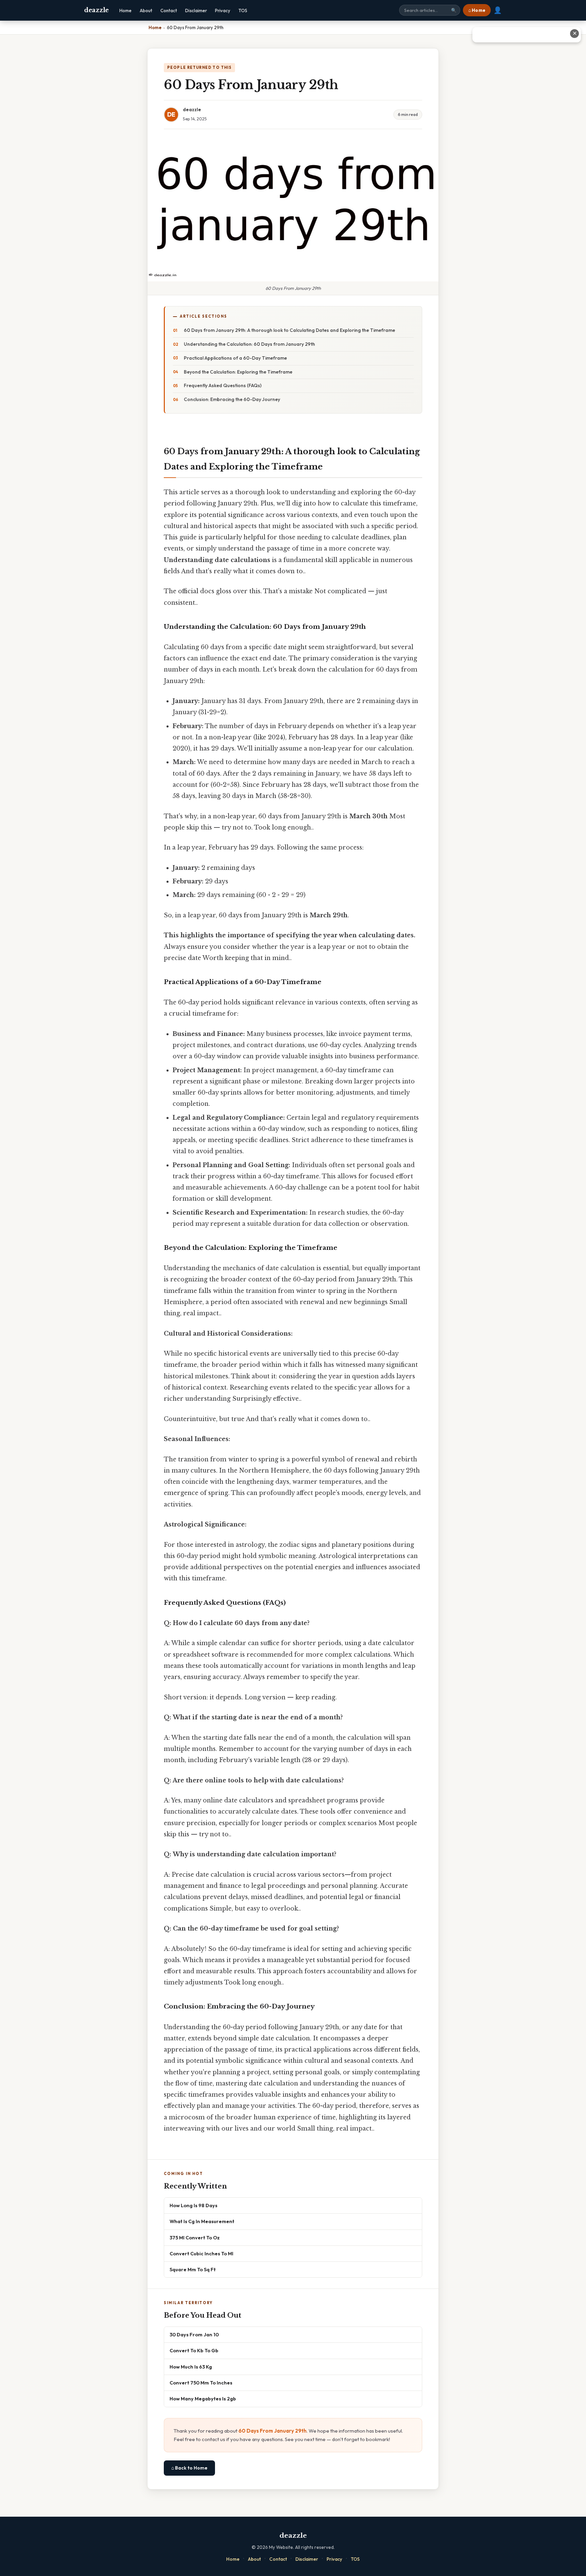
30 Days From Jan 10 (194, 2334)
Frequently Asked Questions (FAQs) (223, 385)
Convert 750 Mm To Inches (201, 2383)
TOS (243, 11)
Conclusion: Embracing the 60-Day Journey (232, 399)
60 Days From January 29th (272, 2431)
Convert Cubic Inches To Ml (201, 2253)
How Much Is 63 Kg (191, 2367)
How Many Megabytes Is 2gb (203, 2399)
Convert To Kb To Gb (194, 2350)
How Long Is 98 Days (193, 2205)
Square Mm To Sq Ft (193, 2269)
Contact (169, 11)
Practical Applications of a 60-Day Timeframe (235, 358)
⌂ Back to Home (189, 2468)
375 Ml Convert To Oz (195, 2238)
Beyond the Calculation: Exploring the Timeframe (238, 372)
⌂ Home (477, 10)
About (146, 11)
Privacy (223, 11)
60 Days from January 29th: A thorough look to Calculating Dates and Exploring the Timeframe (289, 330)
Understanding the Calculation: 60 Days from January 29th (249, 344)
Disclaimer (196, 11)
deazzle (96, 10)
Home (125, 11)
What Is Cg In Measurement (202, 2221)
